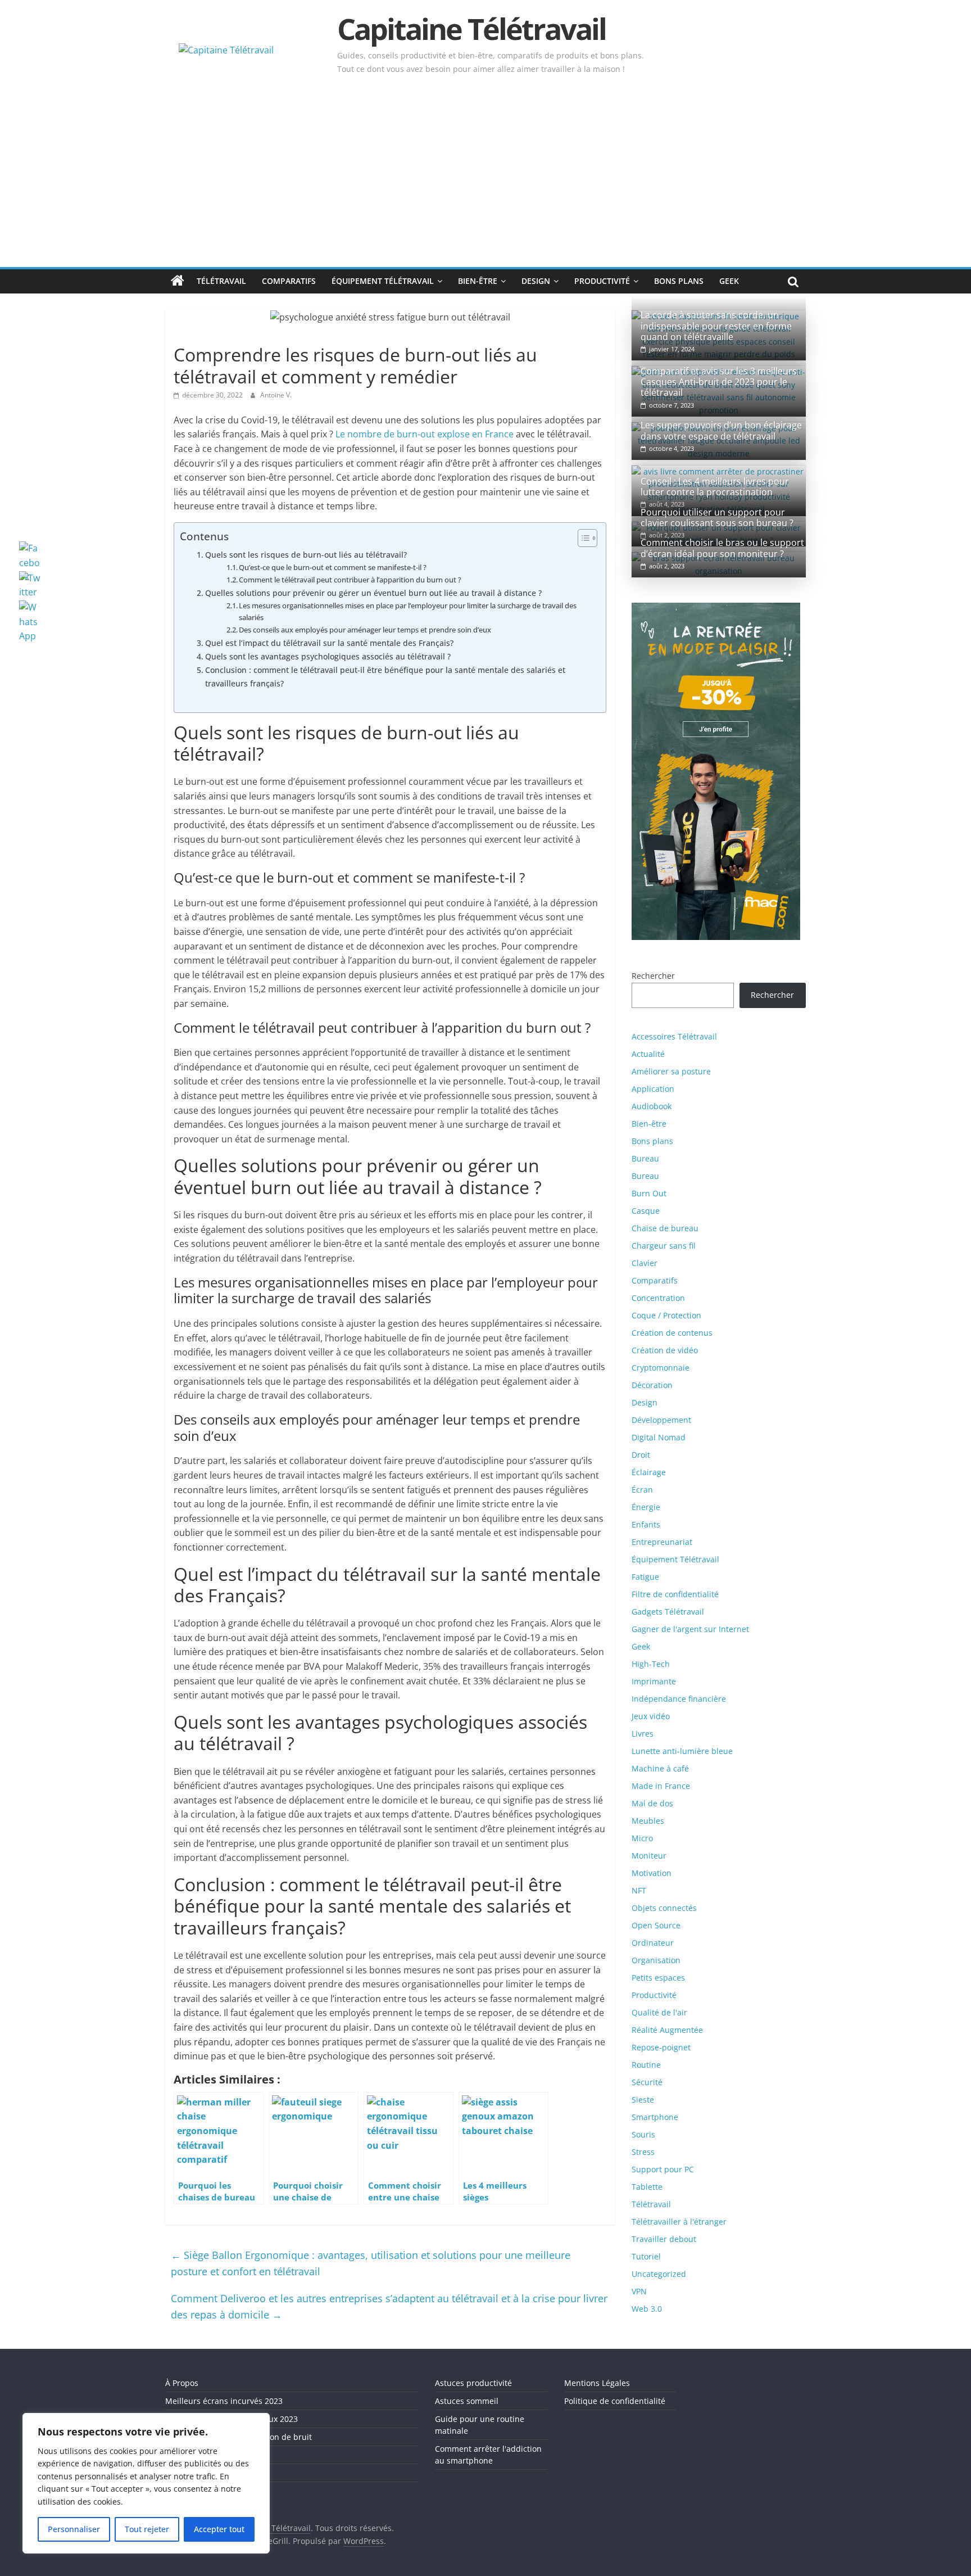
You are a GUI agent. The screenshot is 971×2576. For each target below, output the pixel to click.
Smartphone (655, 2117)
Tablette (647, 2187)
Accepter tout (219, 2529)
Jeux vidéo (651, 1716)
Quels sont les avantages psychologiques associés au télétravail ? (328, 656)
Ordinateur (653, 1943)
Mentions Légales (597, 2383)
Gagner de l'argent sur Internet (690, 1629)
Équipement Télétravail (383, 281)
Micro (642, 1838)
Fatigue (645, 1577)
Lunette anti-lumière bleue (682, 1751)
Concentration (658, 1298)
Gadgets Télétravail (668, 1612)
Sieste (643, 2100)
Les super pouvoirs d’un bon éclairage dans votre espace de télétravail (721, 430)
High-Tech (651, 1664)
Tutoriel (646, 2256)
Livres (643, 1734)
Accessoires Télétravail (674, 1036)
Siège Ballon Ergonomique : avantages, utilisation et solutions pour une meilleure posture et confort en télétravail (371, 2263)
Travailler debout (664, 2239)
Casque (646, 1211)
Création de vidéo (665, 1350)
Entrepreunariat (662, 1542)
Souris (643, 2134)
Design (536, 281)
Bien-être (478, 281)
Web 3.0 (647, 2309)
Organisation (656, 1960)
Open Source (656, 1925)
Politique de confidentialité (615, 2401)
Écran (642, 1490)
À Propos (182, 2383)
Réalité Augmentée (667, 2030)
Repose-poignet (661, 2047)
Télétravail (221, 281)
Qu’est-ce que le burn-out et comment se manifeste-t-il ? (333, 567)
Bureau (645, 1158)
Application (653, 1089)
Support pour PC (663, 2169)
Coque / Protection (666, 1315)
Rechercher (653, 976)
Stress (643, 2152)
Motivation (652, 1873)
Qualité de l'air (659, 2012)
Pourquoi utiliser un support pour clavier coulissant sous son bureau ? (717, 518)
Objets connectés (664, 1908)
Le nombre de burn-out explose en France (425, 434)
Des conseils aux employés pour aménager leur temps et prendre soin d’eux (365, 630)
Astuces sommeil (467, 2401)
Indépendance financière (679, 1699)
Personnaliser (74, 2529)
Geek (729, 281)
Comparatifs (289, 281)
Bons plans (679, 281)
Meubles (648, 1821)
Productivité (602, 281)
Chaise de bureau (665, 1228)
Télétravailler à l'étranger (679, 2222)
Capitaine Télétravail (471, 28)
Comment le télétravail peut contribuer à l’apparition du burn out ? (350, 580)
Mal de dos (652, 1803)
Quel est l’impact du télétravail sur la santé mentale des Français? (329, 643)
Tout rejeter (147, 2529)
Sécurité (647, 2082)
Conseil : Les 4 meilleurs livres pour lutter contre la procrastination (715, 487)
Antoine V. (276, 395)
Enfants (646, 1524)
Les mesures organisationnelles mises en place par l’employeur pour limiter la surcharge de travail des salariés (408, 611)
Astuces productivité (473, 2383)
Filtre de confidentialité (675, 1594)
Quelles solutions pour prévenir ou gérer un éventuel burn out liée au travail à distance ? (373, 593)
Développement (661, 1420)
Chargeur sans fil (664, 1246)
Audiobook (652, 1106)
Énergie (646, 1507)
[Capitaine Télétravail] (178, 281)
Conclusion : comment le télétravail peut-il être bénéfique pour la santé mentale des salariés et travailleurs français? (385, 676)
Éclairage (649, 1472)
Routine (646, 2065)
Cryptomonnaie (661, 1368)
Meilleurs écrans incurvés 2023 (224, 2401)
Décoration (652, 1385)
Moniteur (649, 1856)
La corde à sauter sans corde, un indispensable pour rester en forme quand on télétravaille (716, 326)
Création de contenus (672, 1333)
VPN (639, 2291)
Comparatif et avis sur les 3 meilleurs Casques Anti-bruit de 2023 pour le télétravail (719, 382)
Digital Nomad (659, 1437)
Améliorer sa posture (671, 1071)
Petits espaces (658, 1978)
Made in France (661, 1786)
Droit (641, 1455)
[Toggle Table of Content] (582, 538)
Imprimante (654, 1681)
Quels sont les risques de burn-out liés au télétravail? (306, 555)
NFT (639, 1890)
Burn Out (649, 1193)
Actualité (648, 1054)
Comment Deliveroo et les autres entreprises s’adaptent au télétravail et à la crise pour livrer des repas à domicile (389, 2306)
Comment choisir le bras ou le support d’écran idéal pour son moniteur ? (722, 548)
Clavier (645, 1263)
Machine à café (660, 1768)
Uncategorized (659, 2274)
